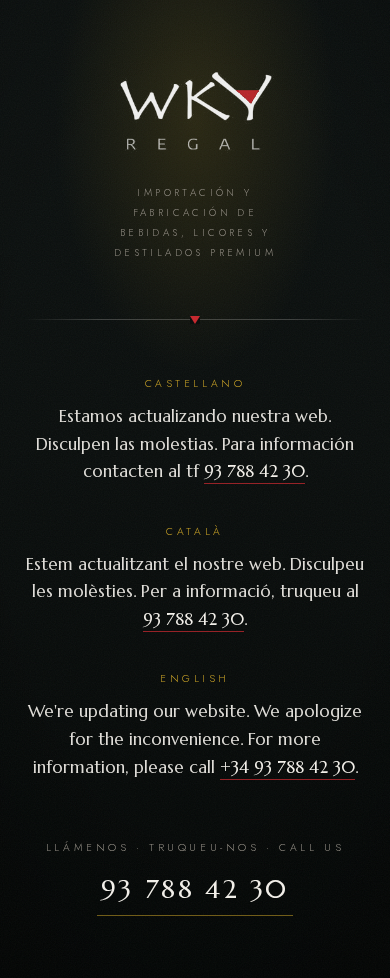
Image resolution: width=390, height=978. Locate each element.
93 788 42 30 (254, 471)
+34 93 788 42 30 (287, 767)
